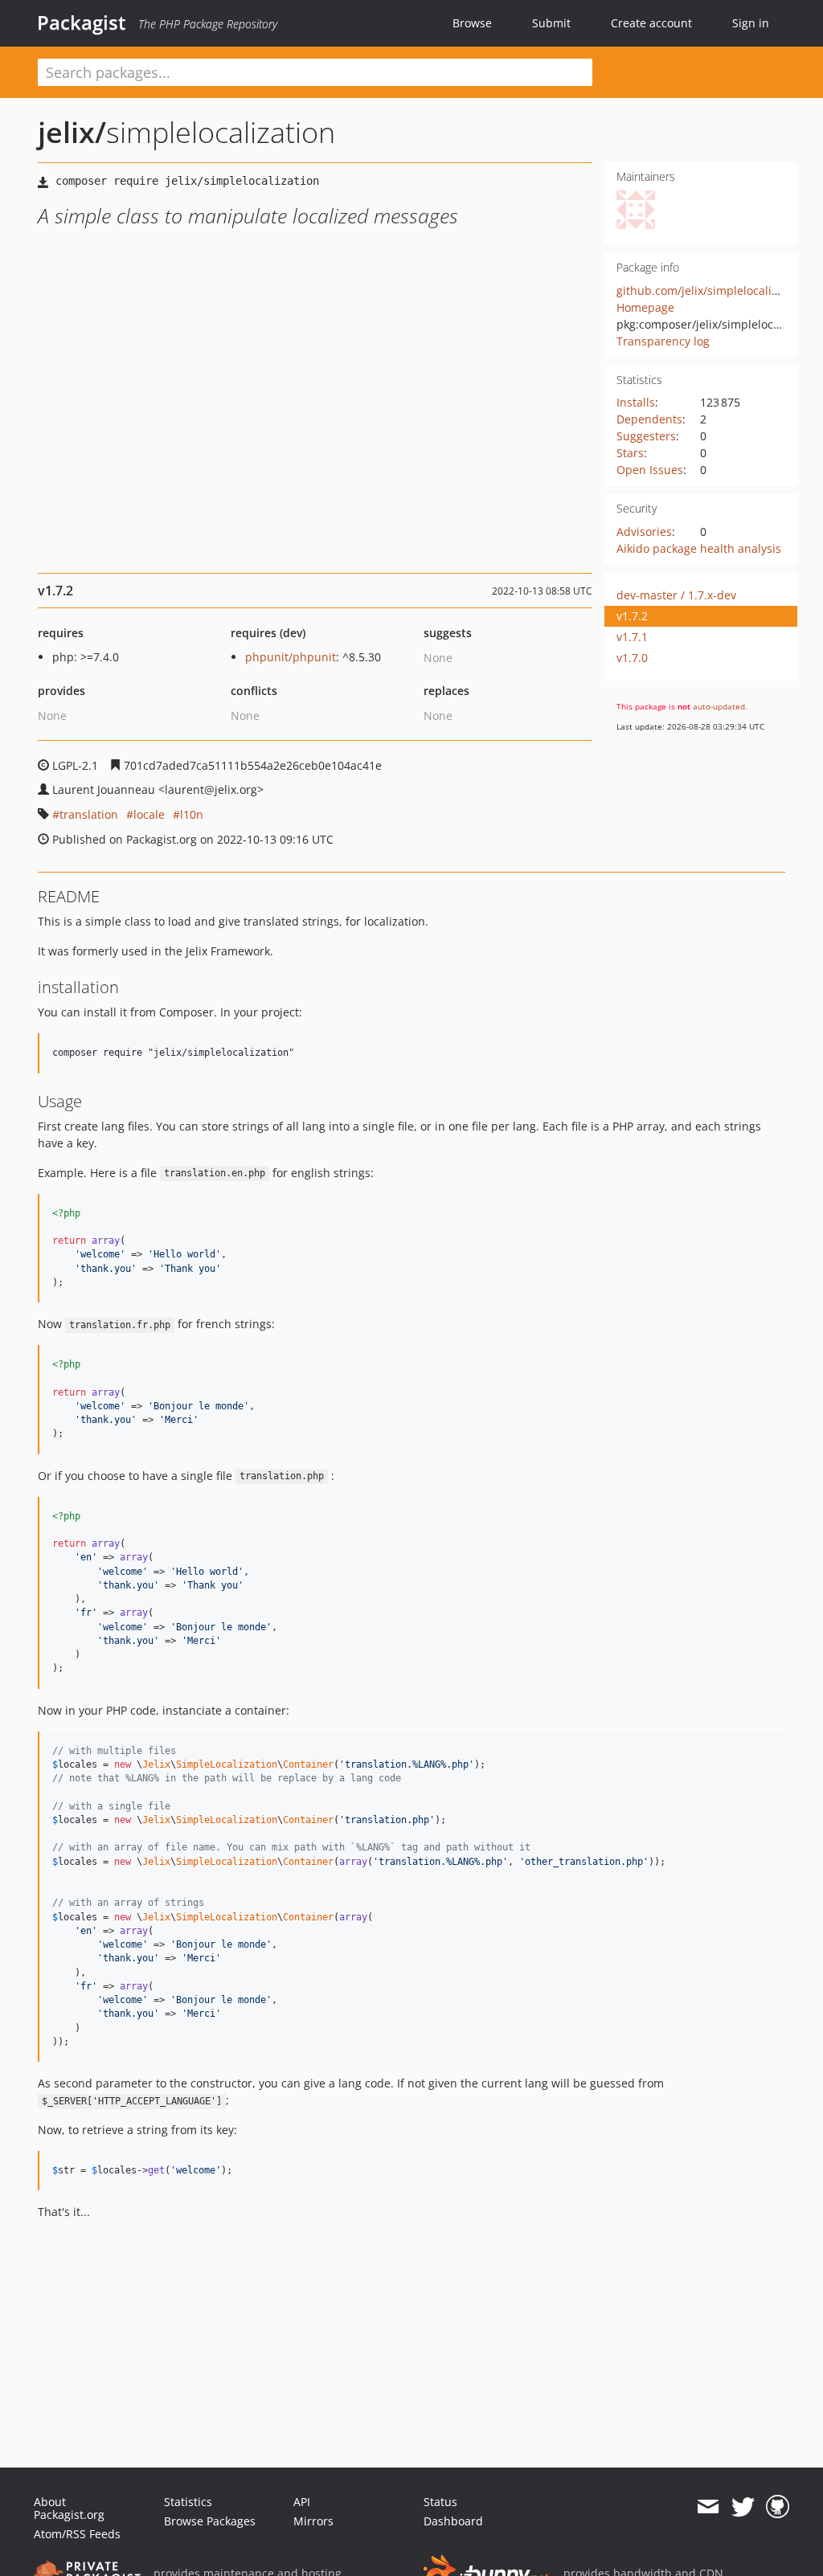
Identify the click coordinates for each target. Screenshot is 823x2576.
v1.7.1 (632, 637)
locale (149, 814)
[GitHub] (778, 2507)
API (302, 2502)
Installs (636, 402)
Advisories (644, 532)
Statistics (188, 2502)
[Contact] (708, 2507)
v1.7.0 (632, 658)
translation (89, 814)
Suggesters (646, 436)
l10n (192, 814)
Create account (651, 23)
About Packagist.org (69, 2508)
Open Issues (650, 470)
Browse (472, 23)
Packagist (82, 22)
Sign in (751, 23)
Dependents (649, 419)
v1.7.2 (632, 616)
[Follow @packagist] (743, 2507)
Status (440, 2502)
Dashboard (453, 2521)
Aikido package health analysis (699, 548)
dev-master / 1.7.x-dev (676, 595)
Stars (630, 453)
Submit (551, 23)
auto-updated (719, 706)
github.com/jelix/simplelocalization (710, 290)
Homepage (645, 307)
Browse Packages (210, 2521)
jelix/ (72, 132)
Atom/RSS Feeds (77, 2534)
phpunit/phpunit (291, 657)
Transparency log (663, 341)
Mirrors (313, 2521)
